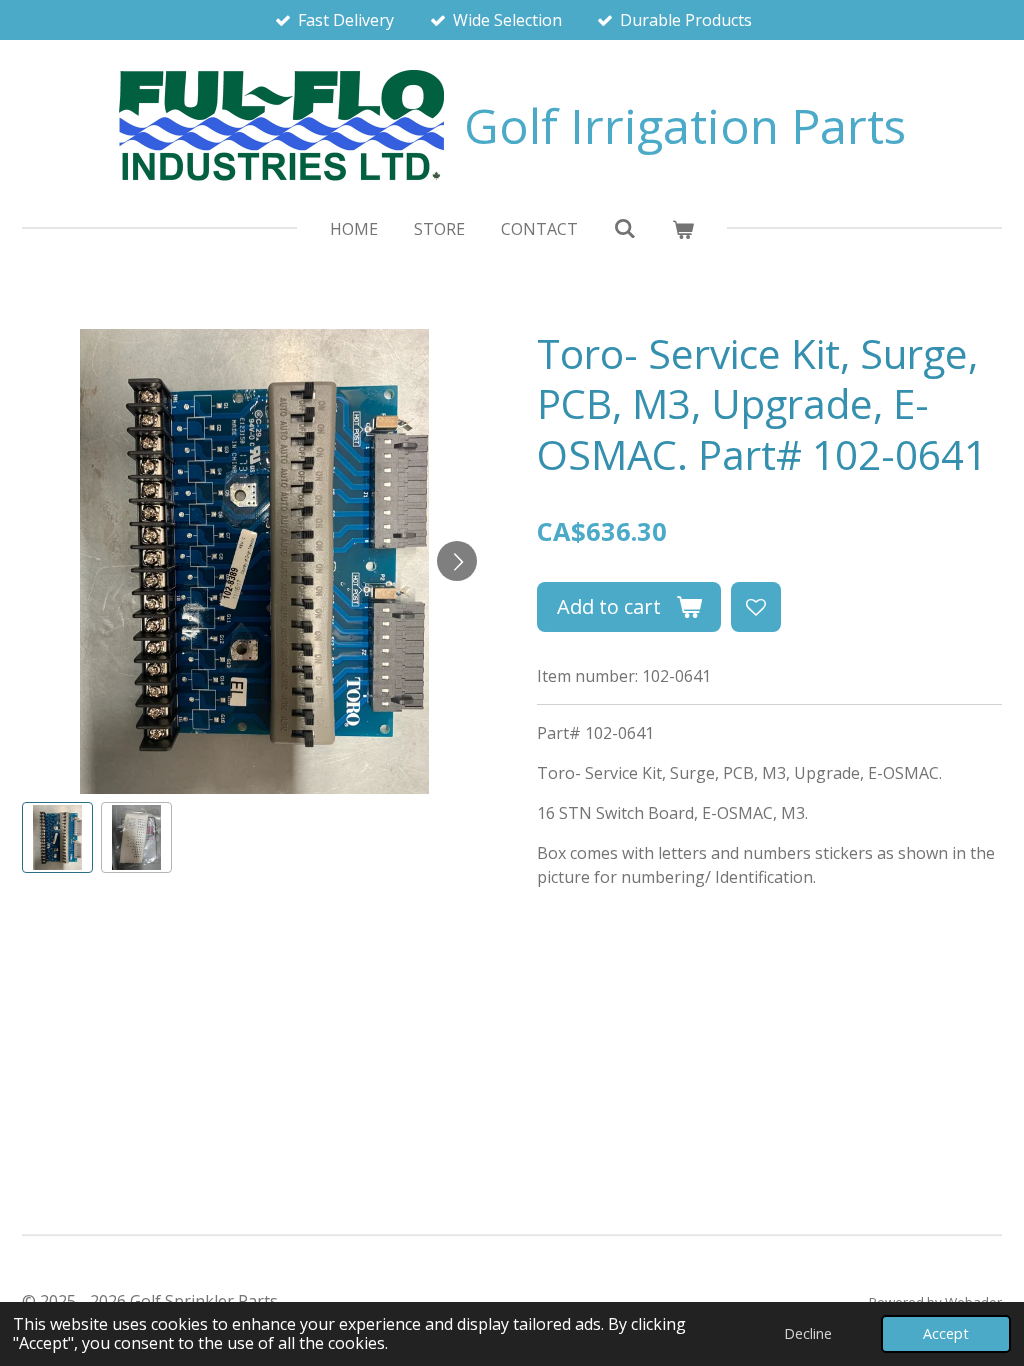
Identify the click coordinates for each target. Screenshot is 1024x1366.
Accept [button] (946, 1333)
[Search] (625, 228)
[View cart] (683, 229)
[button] (57, 837)
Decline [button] (808, 1333)
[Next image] (457, 561)
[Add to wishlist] (756, 607)
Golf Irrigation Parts (685, 125)
